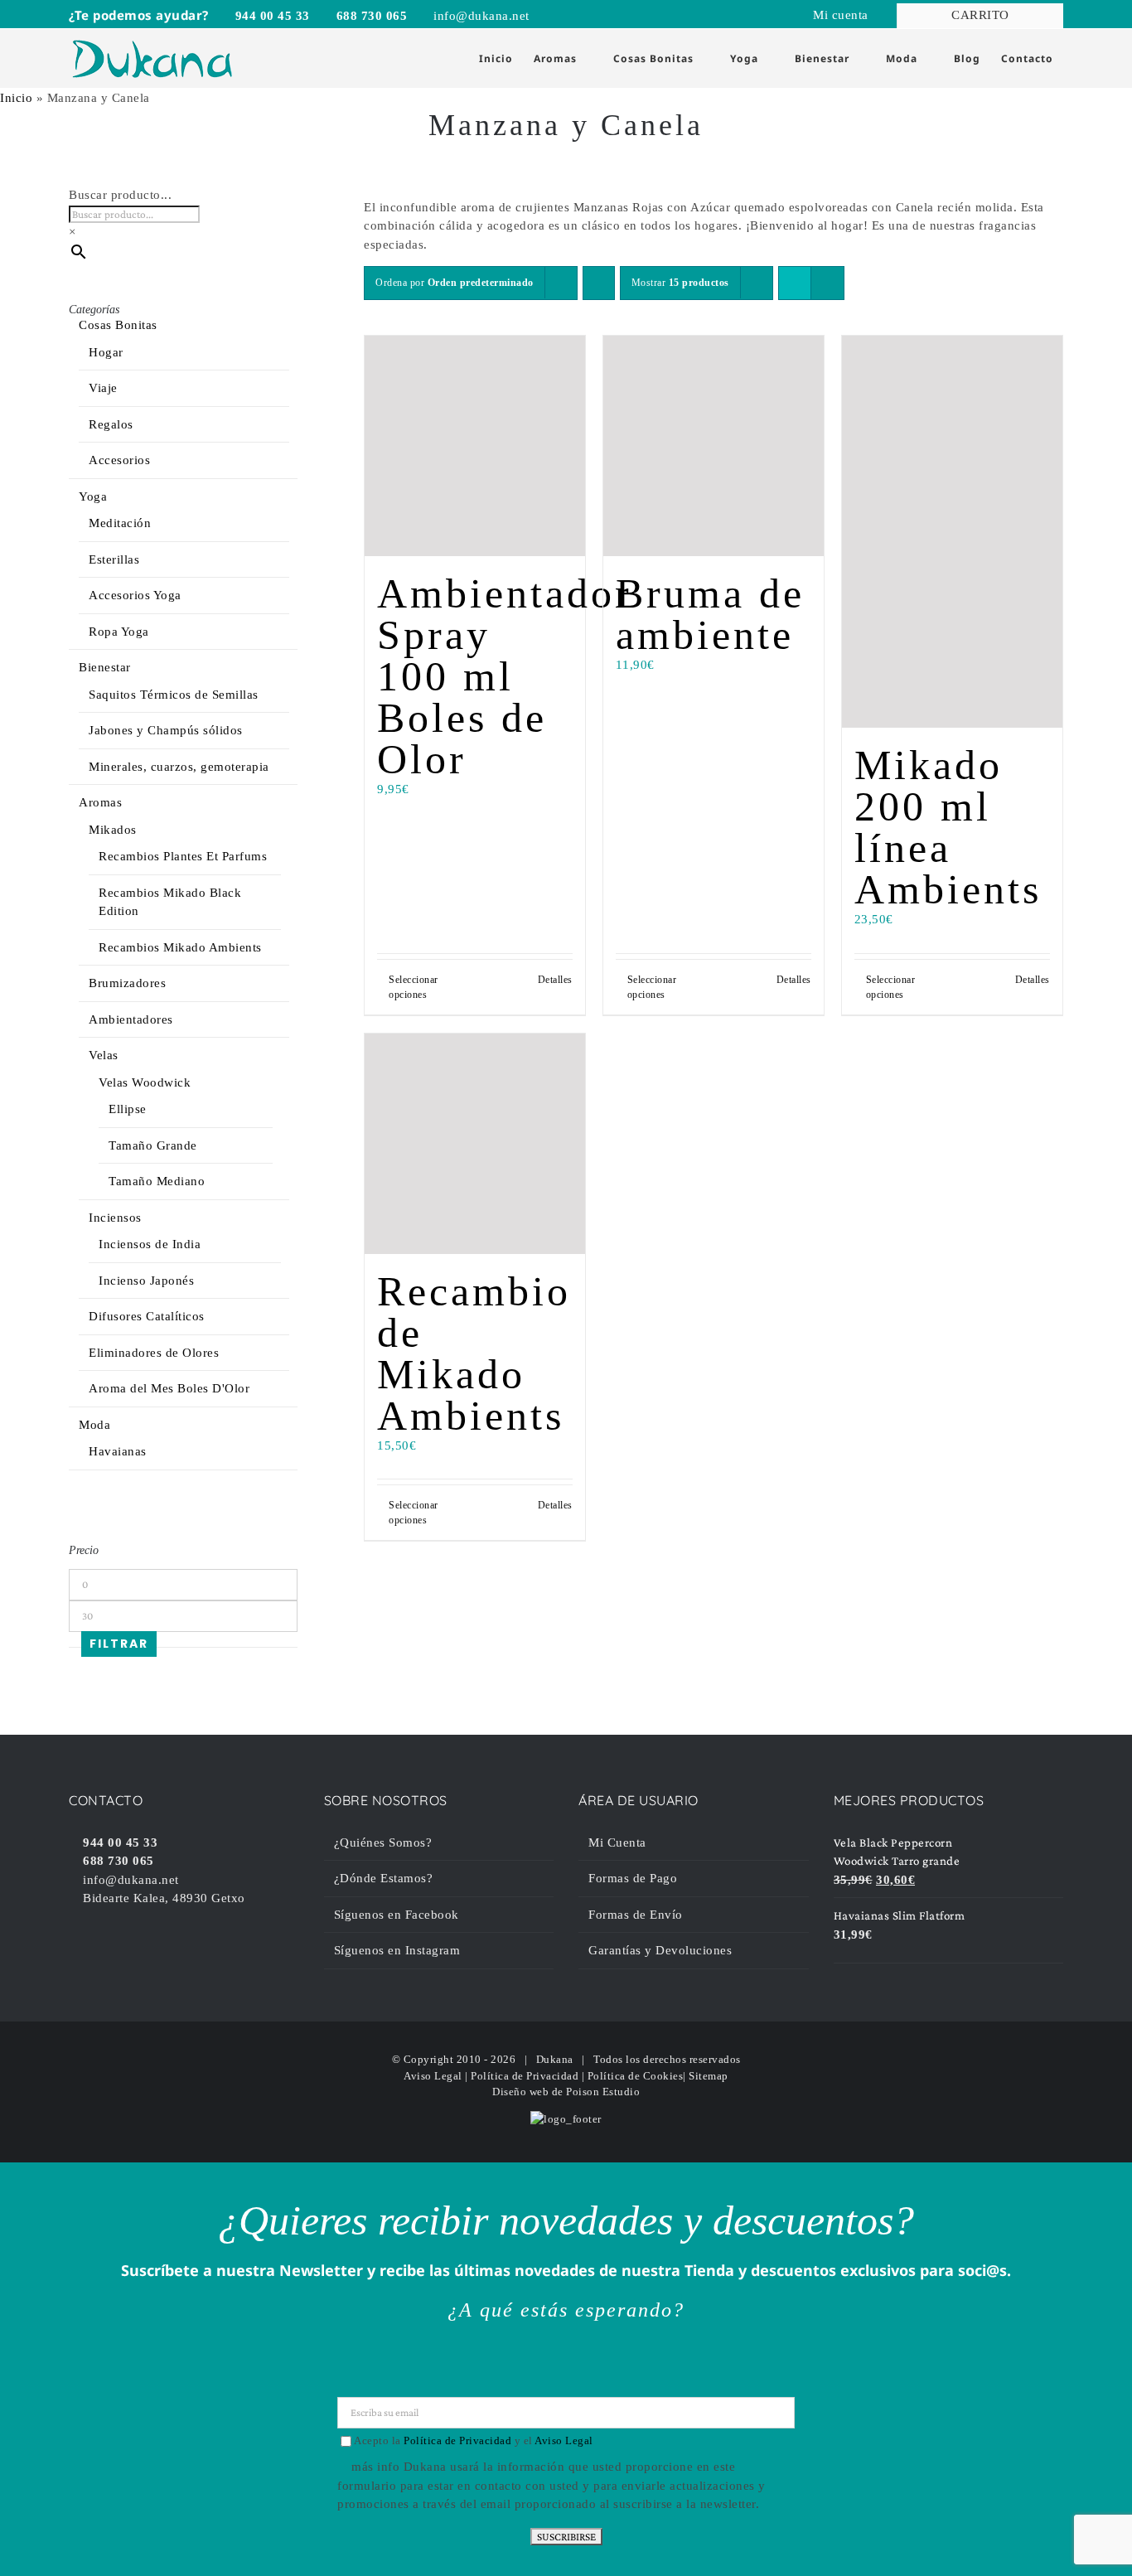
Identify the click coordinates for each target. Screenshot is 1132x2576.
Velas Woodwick (145, 1082)
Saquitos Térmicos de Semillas (174, 695)
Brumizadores (127, 983)
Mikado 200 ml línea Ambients (948, 827)
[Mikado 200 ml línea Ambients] (952, 532)
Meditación (120, 523)
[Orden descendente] (599, 283)
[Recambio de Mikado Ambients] (475, 1144)
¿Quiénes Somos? (383, 1842)
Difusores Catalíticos (147, 1316)
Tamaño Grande (153, 1145)
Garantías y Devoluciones (660, 1950)
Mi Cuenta (617, 1842)
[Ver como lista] (827, 283)
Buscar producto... (120, 195)
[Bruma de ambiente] (714, 446)
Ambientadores (131, 1019)
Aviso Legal (433, 2076)
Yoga (93, 496)
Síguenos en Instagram (397, 1950)
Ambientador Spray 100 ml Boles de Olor (505, 676)
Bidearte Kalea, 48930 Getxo (162, 1898)
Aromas (100, 802)
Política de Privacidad (525, 2076)
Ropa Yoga (119, 632)
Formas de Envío (636, 1915)
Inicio (16, 98)
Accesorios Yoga (135, 595)
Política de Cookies (636, 2076)
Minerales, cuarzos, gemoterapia (179, 767)
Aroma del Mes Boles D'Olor (169, 1388)
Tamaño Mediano (157, 1181)
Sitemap (709, 2076)
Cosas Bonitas (118, 325)
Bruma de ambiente (710, 614)
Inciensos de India (150, 1244)
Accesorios (119, 460)
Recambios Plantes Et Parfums (183, 856)
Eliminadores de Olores (154, 1353)
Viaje (103, 388)
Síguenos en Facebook (397, 1915)
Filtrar (119, 1644)
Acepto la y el (474, 2440)
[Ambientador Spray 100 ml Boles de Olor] (475, 446)
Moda (94, 1425)
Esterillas (114, 559)
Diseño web (520, 2092)
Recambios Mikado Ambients (180, 947)
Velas (104, 1055)
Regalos (111, 424)
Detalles (555, 980)
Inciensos (115, 1218)
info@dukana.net (480, 16)
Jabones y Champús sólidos (166, 730)
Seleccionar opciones (414, 987)
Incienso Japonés (146, 1281)
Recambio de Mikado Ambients (474, 1353)
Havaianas (118, 1451)
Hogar (106, 352)
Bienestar (105, 667)
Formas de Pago (633, 1878)
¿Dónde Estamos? (384, 1878)
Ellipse (128, 1109)
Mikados (113, 830)
